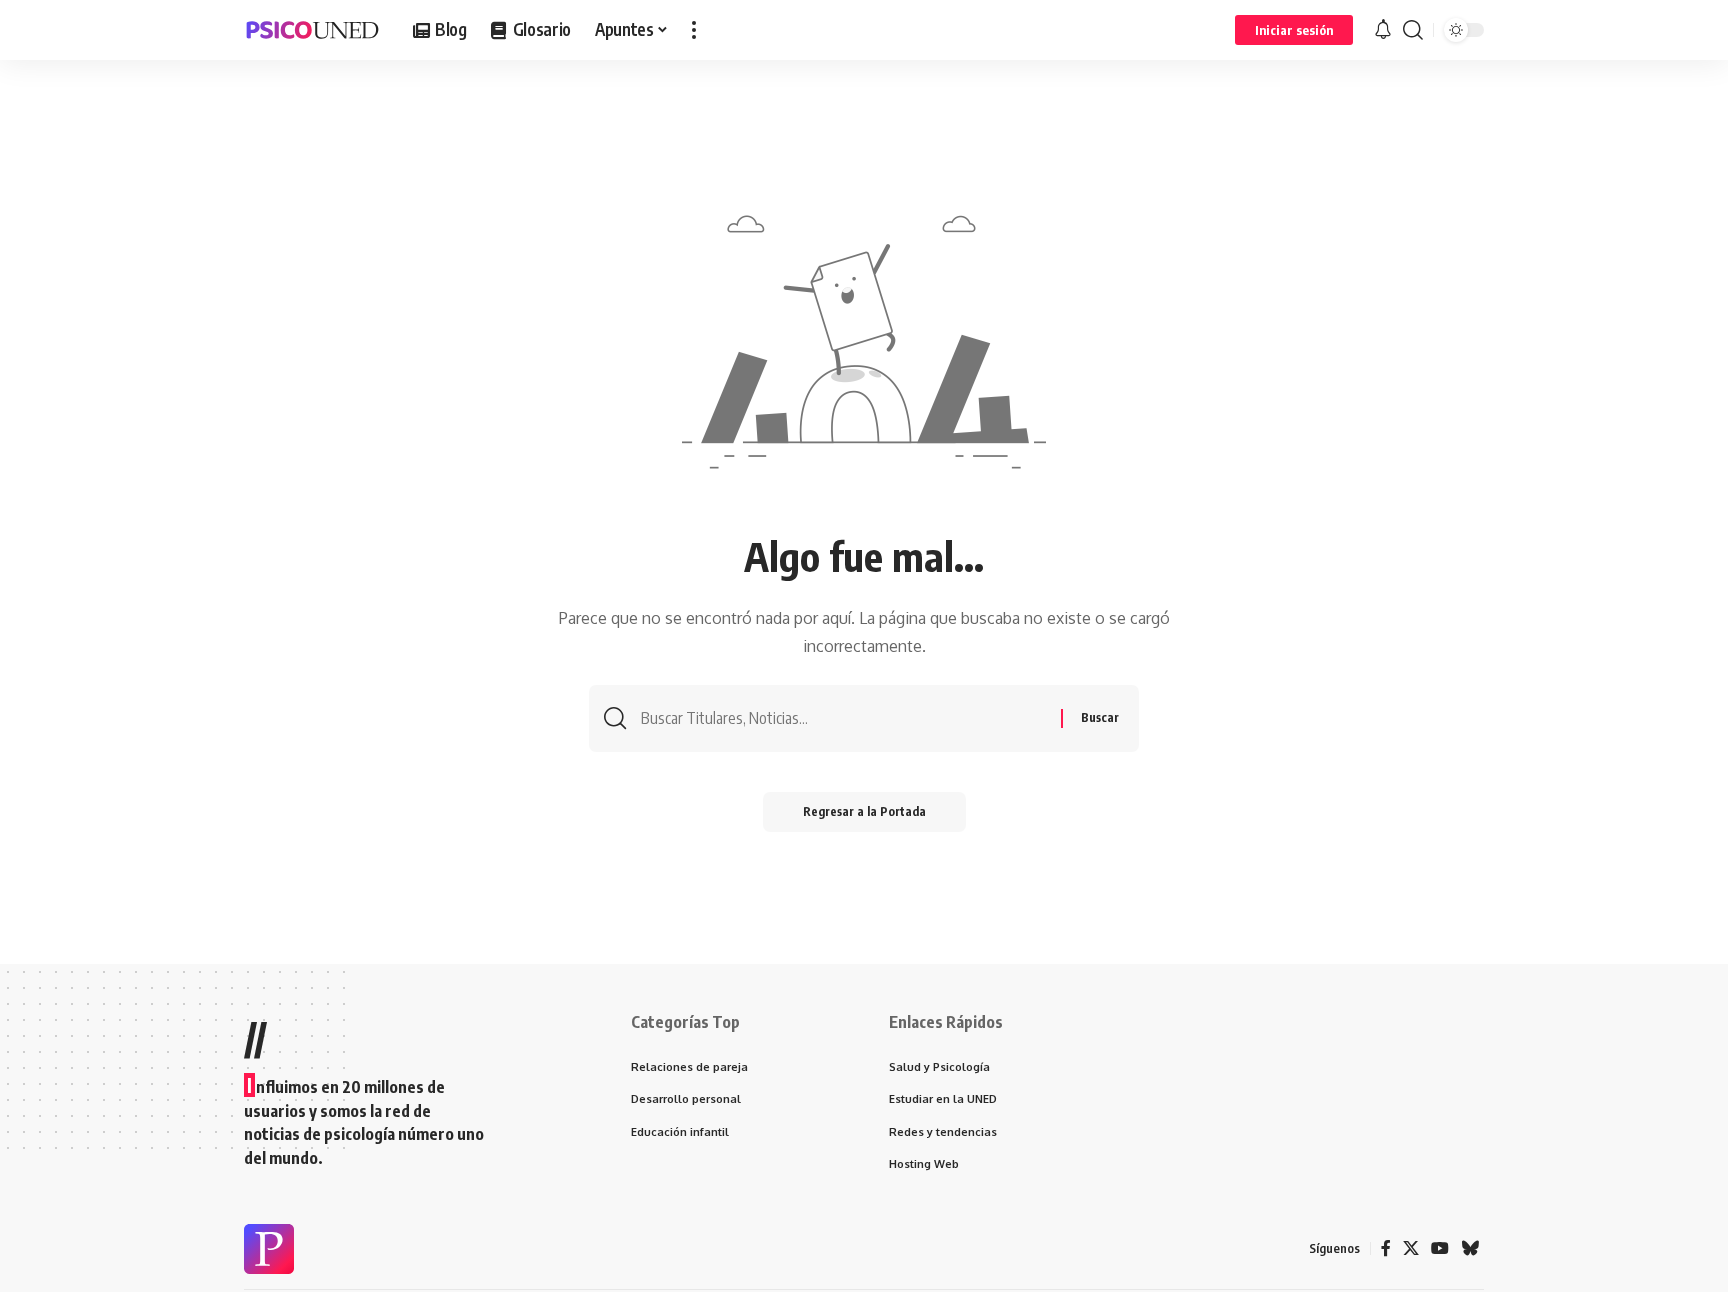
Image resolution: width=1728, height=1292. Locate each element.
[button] (694, 30)
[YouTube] (1440, 1248)
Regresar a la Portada (864, 811)
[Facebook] (1386, 1248)
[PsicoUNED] (312, 30)
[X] (1411, 1248)
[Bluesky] (1470, 1248)
